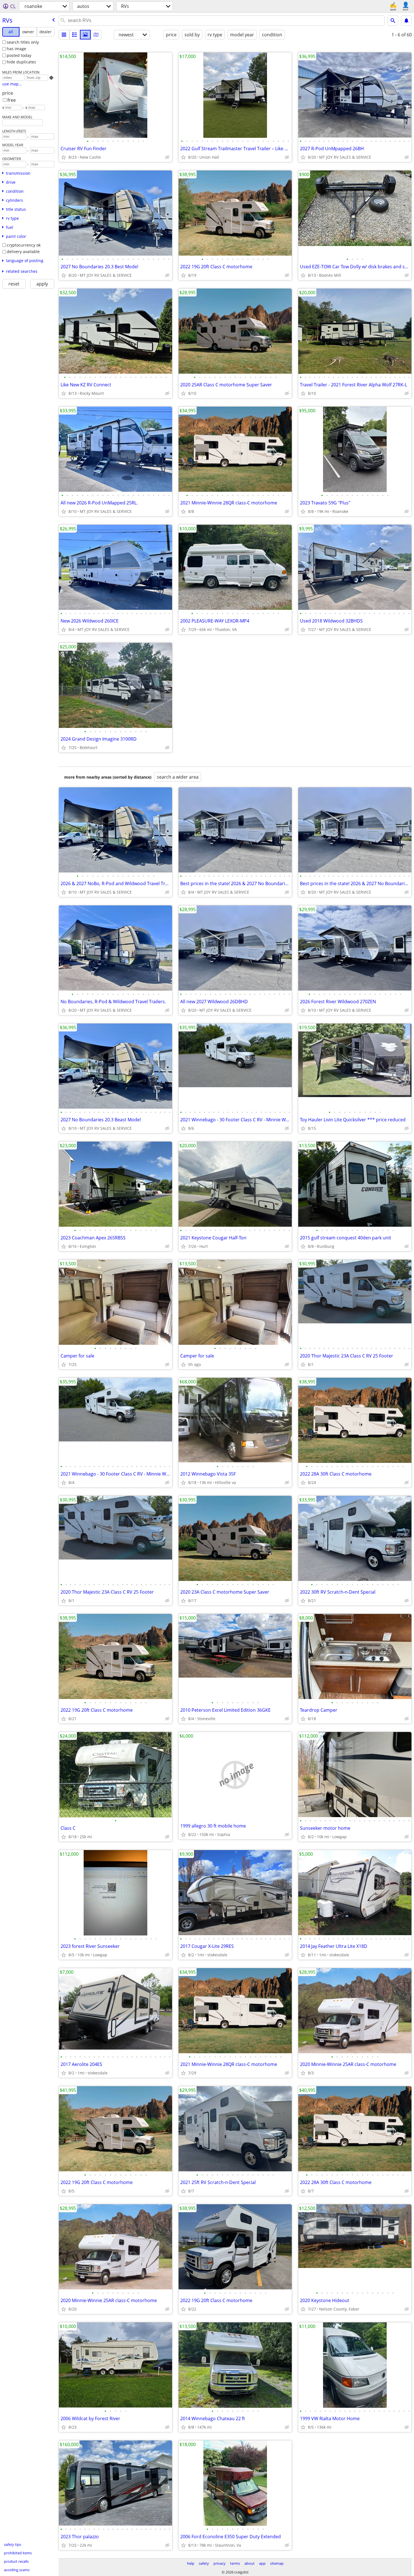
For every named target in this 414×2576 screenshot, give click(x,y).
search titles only (23, 42)
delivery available (23, 252)
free (12, 100)
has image (16, 49)
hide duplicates (21, 62)
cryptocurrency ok (24, 245)
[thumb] (75, 35)
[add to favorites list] (64, 157)
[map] (96, 35)
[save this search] (406, 21)
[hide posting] (167, 157)
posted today (19, 55)
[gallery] (85, 35)
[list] (64, 35)
